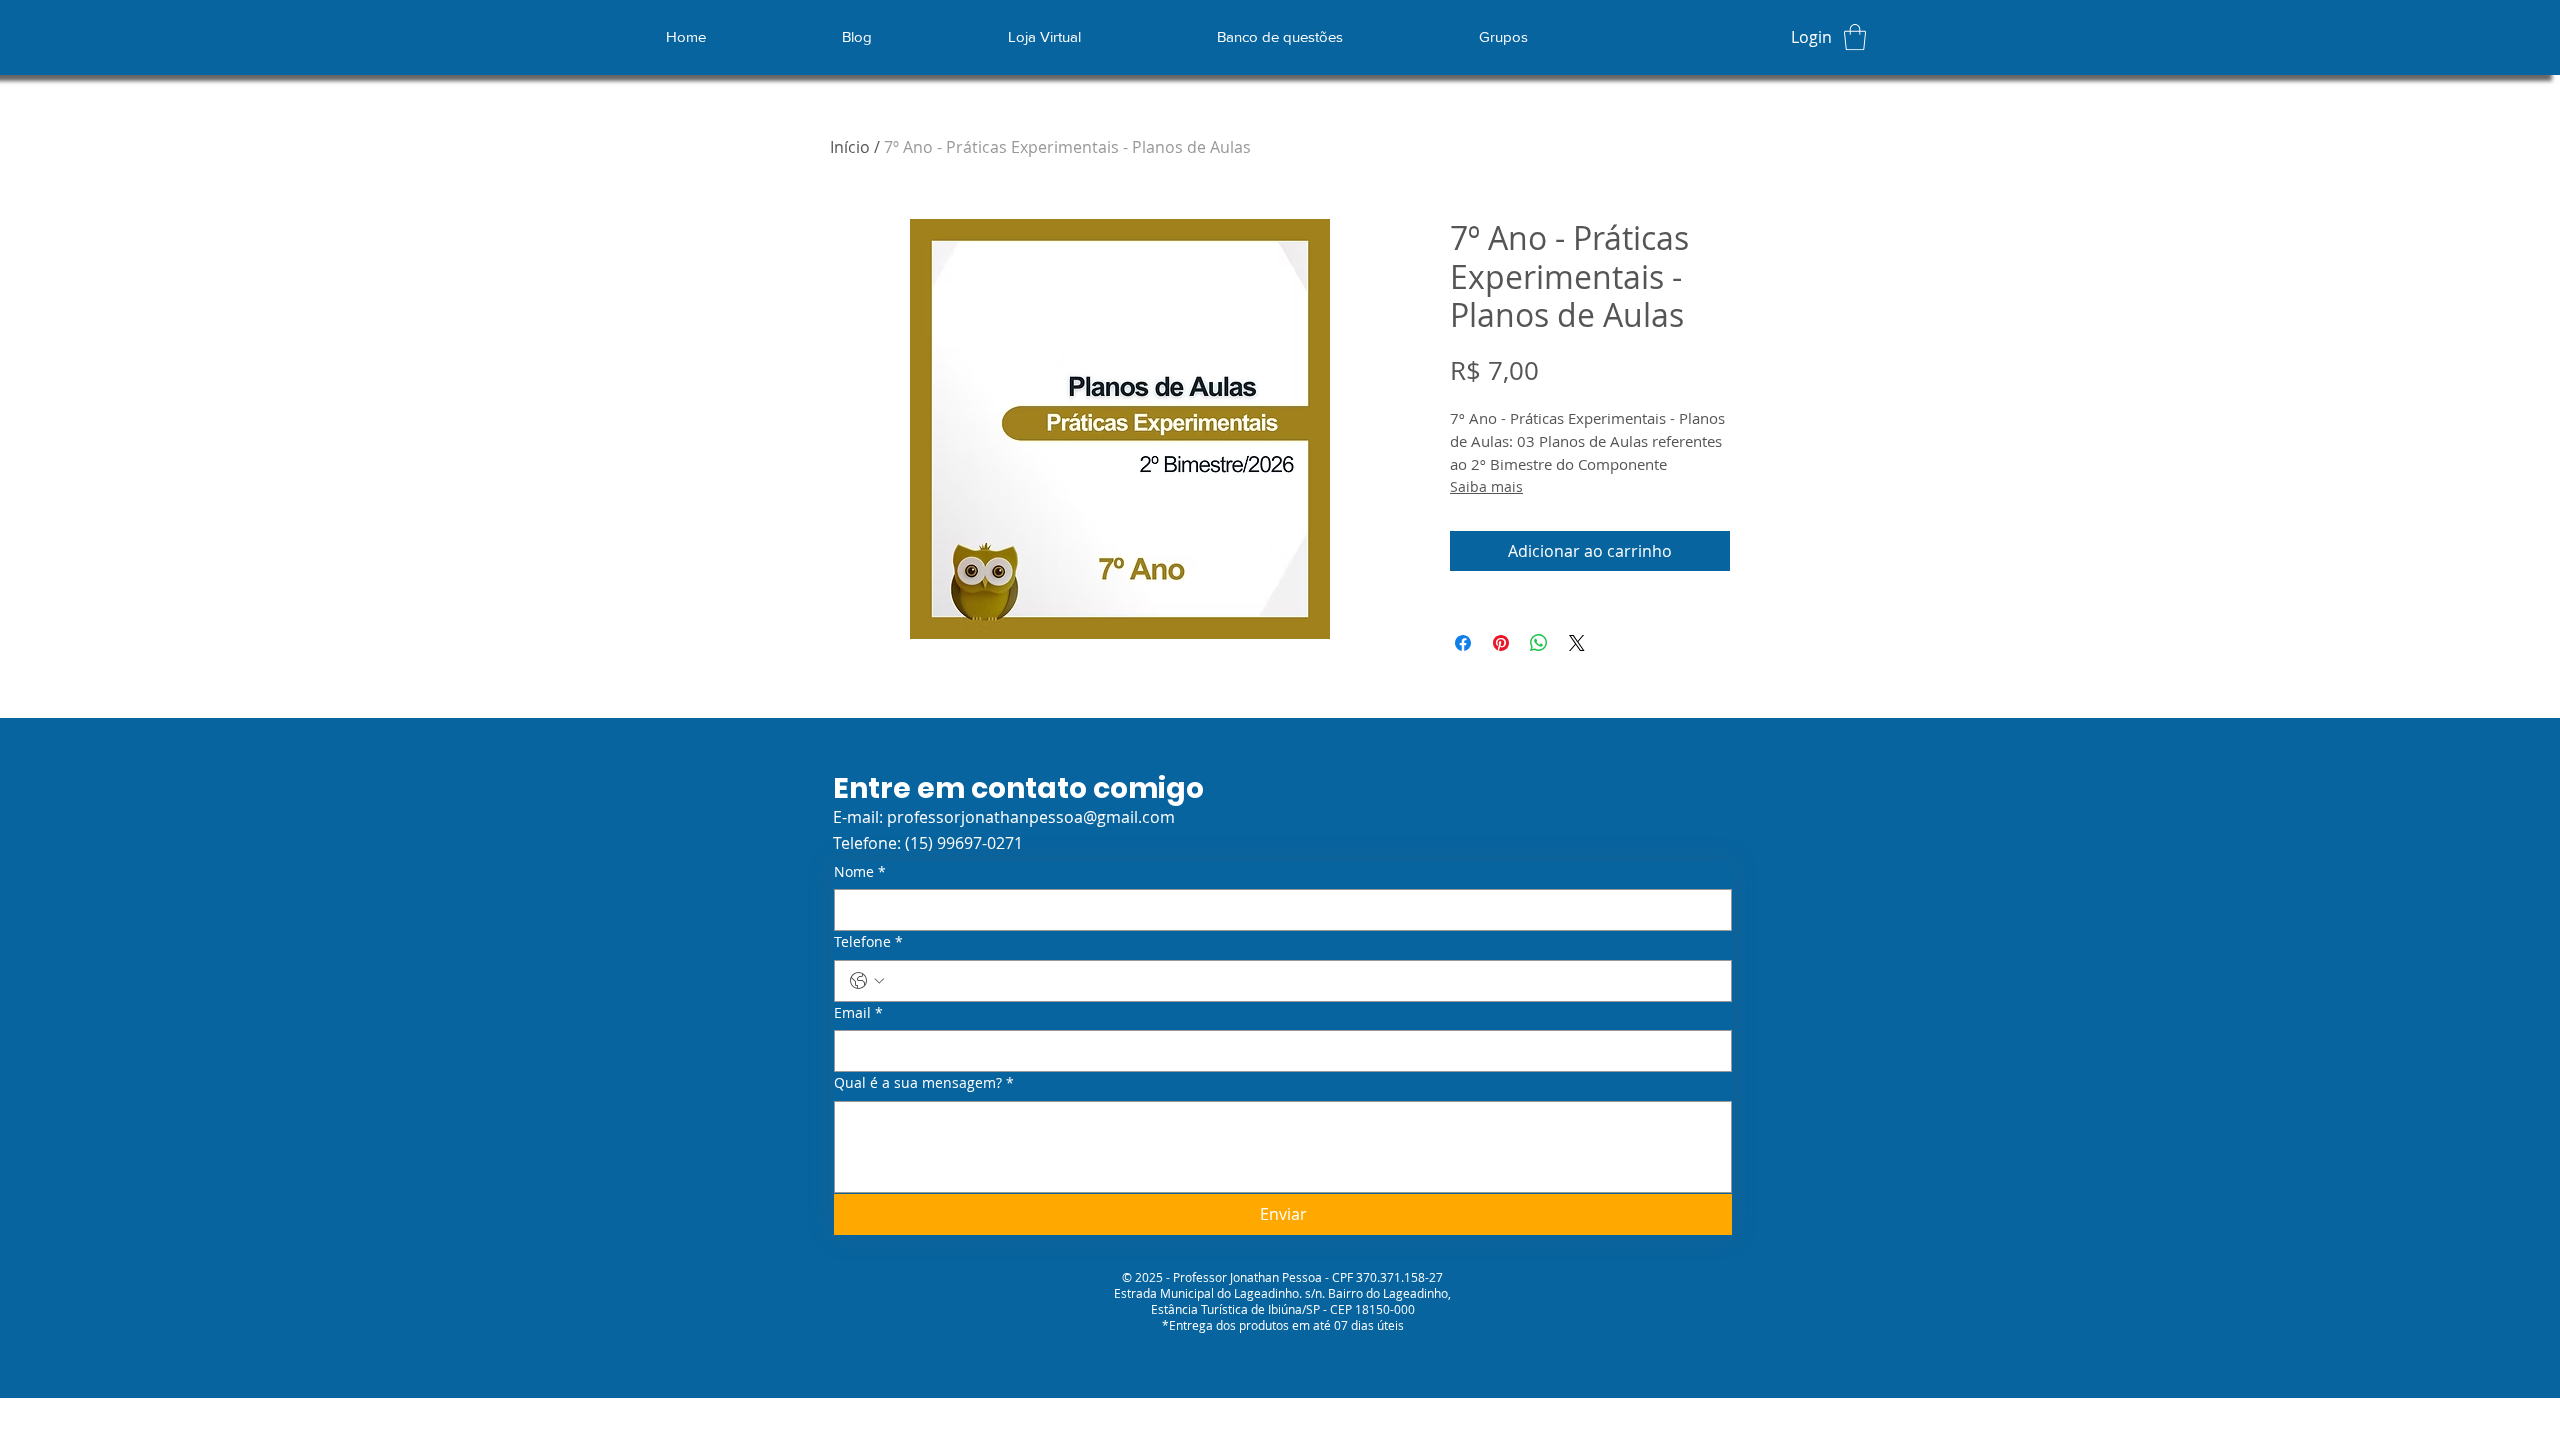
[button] (1855, 37)
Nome (860, 871)
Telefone (868, 941)
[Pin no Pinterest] (1501, 643)
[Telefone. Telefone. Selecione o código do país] (867, 981)
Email (858, 1012)
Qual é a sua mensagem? (924, 1082)
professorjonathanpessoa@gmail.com (1031, 817)
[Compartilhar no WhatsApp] (1539, 643)
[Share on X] (1577, 643)
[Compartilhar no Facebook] (1463, 643)
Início (850, 147)
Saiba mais (1486, 486)
